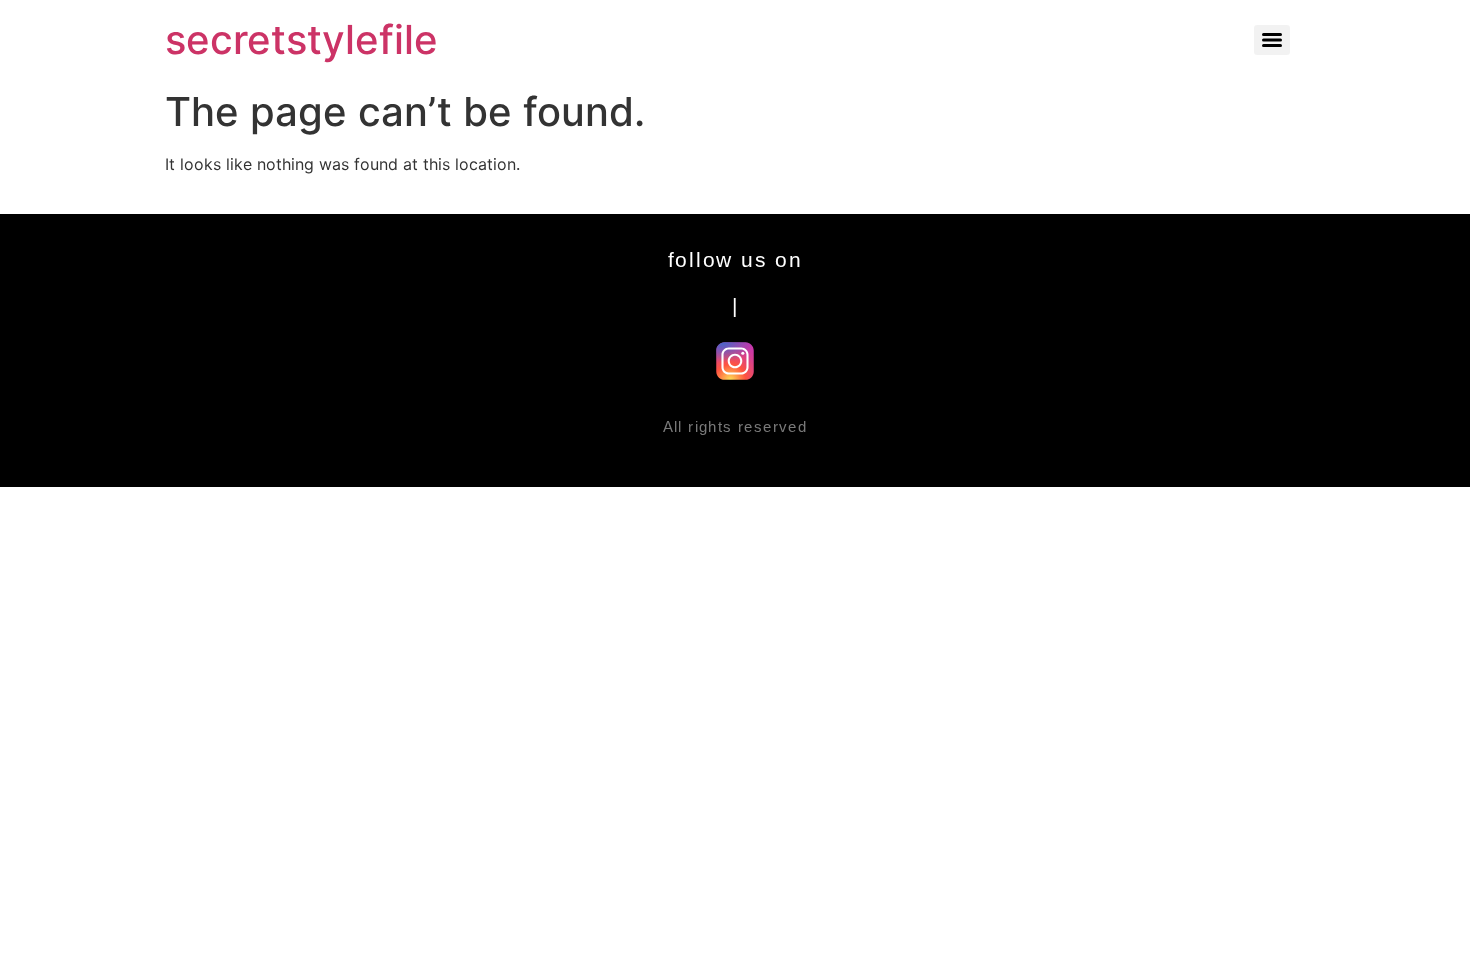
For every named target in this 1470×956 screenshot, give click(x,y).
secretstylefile (301, 39)
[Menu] (1272, 40)
